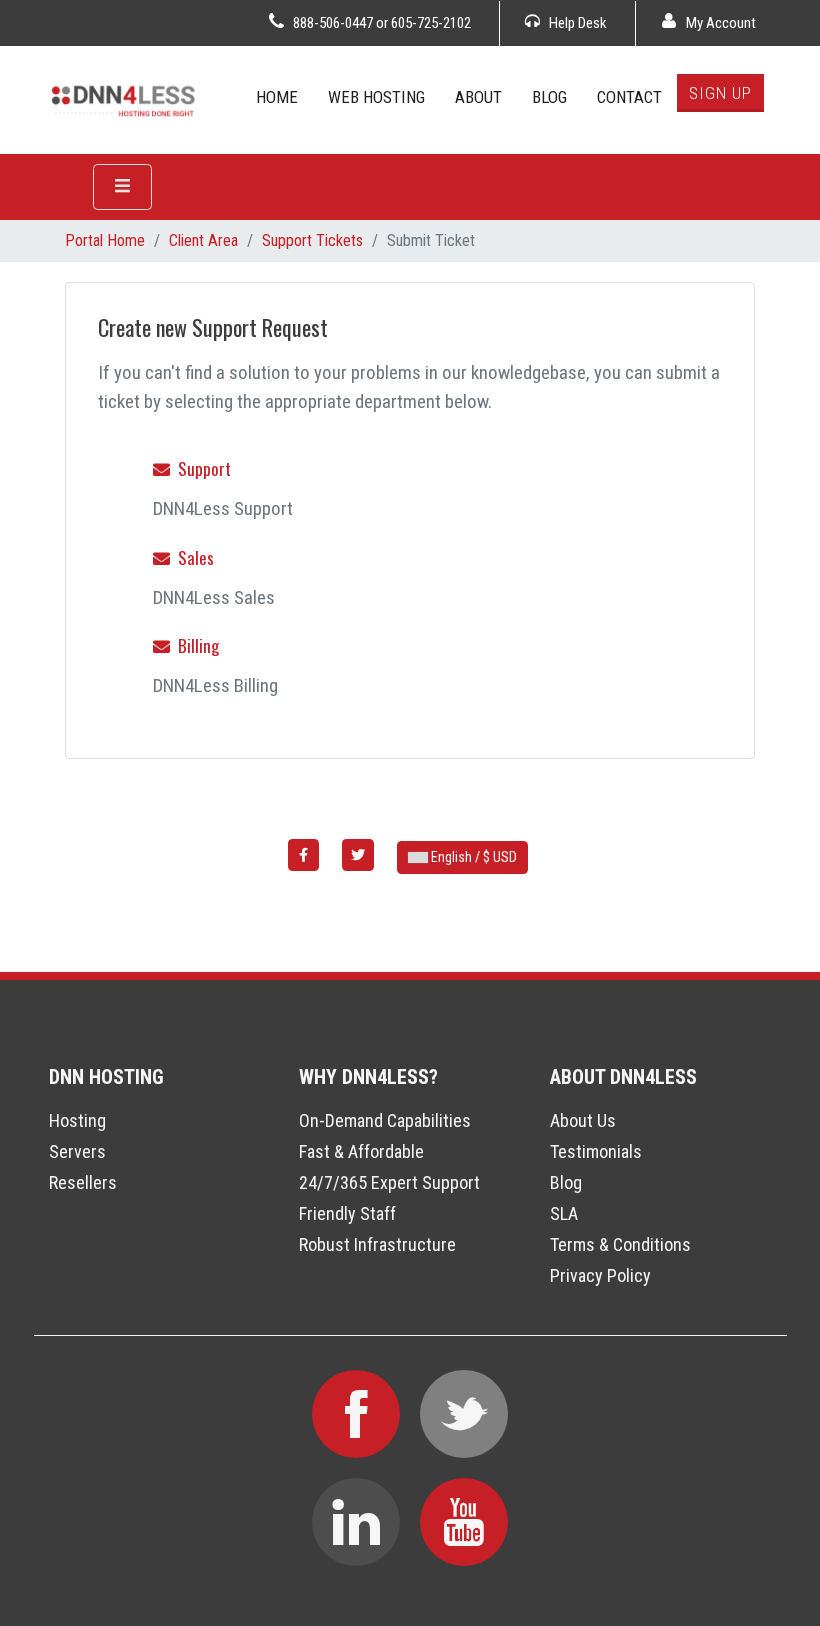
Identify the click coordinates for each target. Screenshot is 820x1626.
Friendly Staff (347, 1213)
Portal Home (105, 240)
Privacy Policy (600, 1275)
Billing (194, 645)
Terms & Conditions (620, 1244)
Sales (192, 557)
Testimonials (596, 1151)
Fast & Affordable (361, 1151)
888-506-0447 (333, 23)
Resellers (83, 1182)
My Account (719, 23)
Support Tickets (312, 240)
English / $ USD (472, 857)
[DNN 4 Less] (124, 98)
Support (200, 468)
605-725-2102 (431, 23)
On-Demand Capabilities (385, 1120)
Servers (77, 1151)
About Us (583, 1120)
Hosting (77, 1120)
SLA (564, 1213)
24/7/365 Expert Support (389, 1182)
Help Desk (576, 23)
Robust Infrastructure (377, 1244)
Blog (566, 1182)
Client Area (203, 240)
